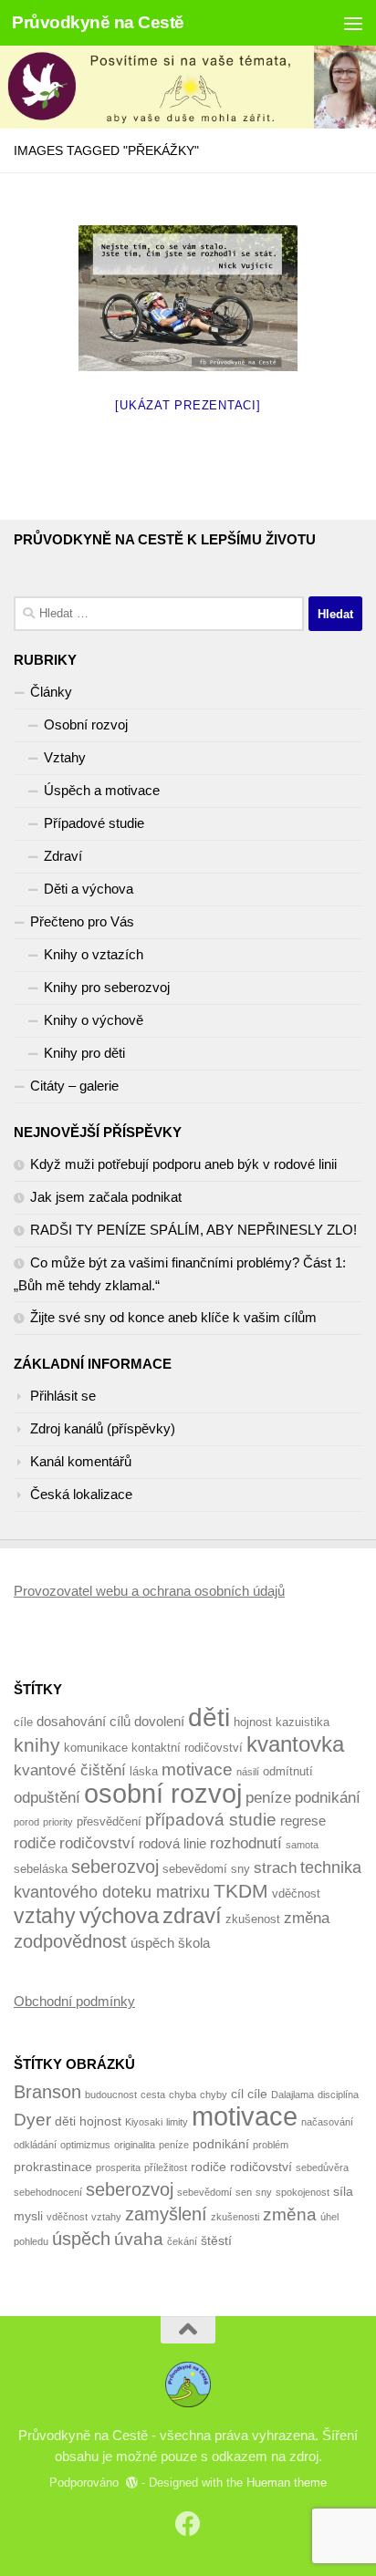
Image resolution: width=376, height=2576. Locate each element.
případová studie (211, 1820)
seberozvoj (115, 1866)
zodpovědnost (70, 1941)
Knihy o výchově (94, 1020)
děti (209, 1717)
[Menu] (353, 23)
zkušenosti (235, 2217)
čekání (182, 2241)
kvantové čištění (70, 1770)
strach (275, 1868)
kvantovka (295, 1744)
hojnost (253, 1722)
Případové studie (94, 823)
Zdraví (63, 856)
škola (194, 1943)
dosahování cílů (84, 1721)
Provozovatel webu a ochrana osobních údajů (149, 1591)
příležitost (166, 2167)
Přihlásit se (63, 1396)
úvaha (139, 2239)
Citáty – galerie (74, 1086)
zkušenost (253, 1919)
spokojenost (303, 2192)
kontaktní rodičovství (187, 1748)
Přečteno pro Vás (82, 921)
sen (244, 2192)
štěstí (216, 2240)
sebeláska (41, 1869)
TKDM (241, 1891)
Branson (47, 2092)
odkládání (35, 2145)
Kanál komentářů (81, 1461)
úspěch (152, 1943)
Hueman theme (287, 2483)
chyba (183, 2095)
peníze (268, 1798)
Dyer (32, 2120)
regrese (303, 1821)
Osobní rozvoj (86, 724)
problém (271, 2145)
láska (144, 1771)
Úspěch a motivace (102, 790)
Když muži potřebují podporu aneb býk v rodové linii (183, 1164)
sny (240, 1869)
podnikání (328, 1798)
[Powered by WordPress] (132, 2483)
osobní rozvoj (163, 1793)
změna (307, 1918)
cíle (23, 1722)
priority (58, 1822)
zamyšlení (166, 2214)
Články (51, 692)
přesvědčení (109, 1821)
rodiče (35, 1843)
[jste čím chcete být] (188, 298)
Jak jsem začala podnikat (106, 1197)
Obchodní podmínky (74, 2001)
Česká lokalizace (81, 1494)
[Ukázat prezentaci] (188, 405)
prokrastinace (53, 2167)
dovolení (159, 1721)
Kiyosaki (144, 2122)
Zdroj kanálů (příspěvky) (103, 1428)
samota (302, 1845)
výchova (119, 1915)
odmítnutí (288, 1771)
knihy (37, 1745)
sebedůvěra (322, 2167)
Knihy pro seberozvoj (107, 987)
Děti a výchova (89, 889)
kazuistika (303, 1722)
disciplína (338, 2095)
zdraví (192, 1915)
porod (26, 1822)
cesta (153, 2095)
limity (177, 2122)
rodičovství (97, 1843)
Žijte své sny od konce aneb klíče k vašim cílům (173, 1317)
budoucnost (111, 2095)
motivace (197, 1769)
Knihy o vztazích (94, 954)
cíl (237, 2094)
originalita (135, 2145)
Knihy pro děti (84, 1053)
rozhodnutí (246, 1843)
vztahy (45, 1916)
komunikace (96, 1748)
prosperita (118, 2167)
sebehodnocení (48, 2192)
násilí (248, 1772)
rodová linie (172, 1843)
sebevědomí (195, 1869)
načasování (327, 2122)
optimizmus (85, 2145)
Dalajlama (292, 2095)
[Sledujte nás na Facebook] (188, 2524)
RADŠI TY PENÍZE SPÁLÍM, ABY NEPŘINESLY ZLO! (193, 1230)
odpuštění (47, 1798)
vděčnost (296, 1893)
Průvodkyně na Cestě (98, 22)
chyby (214, 2095)
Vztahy (65, 757)
